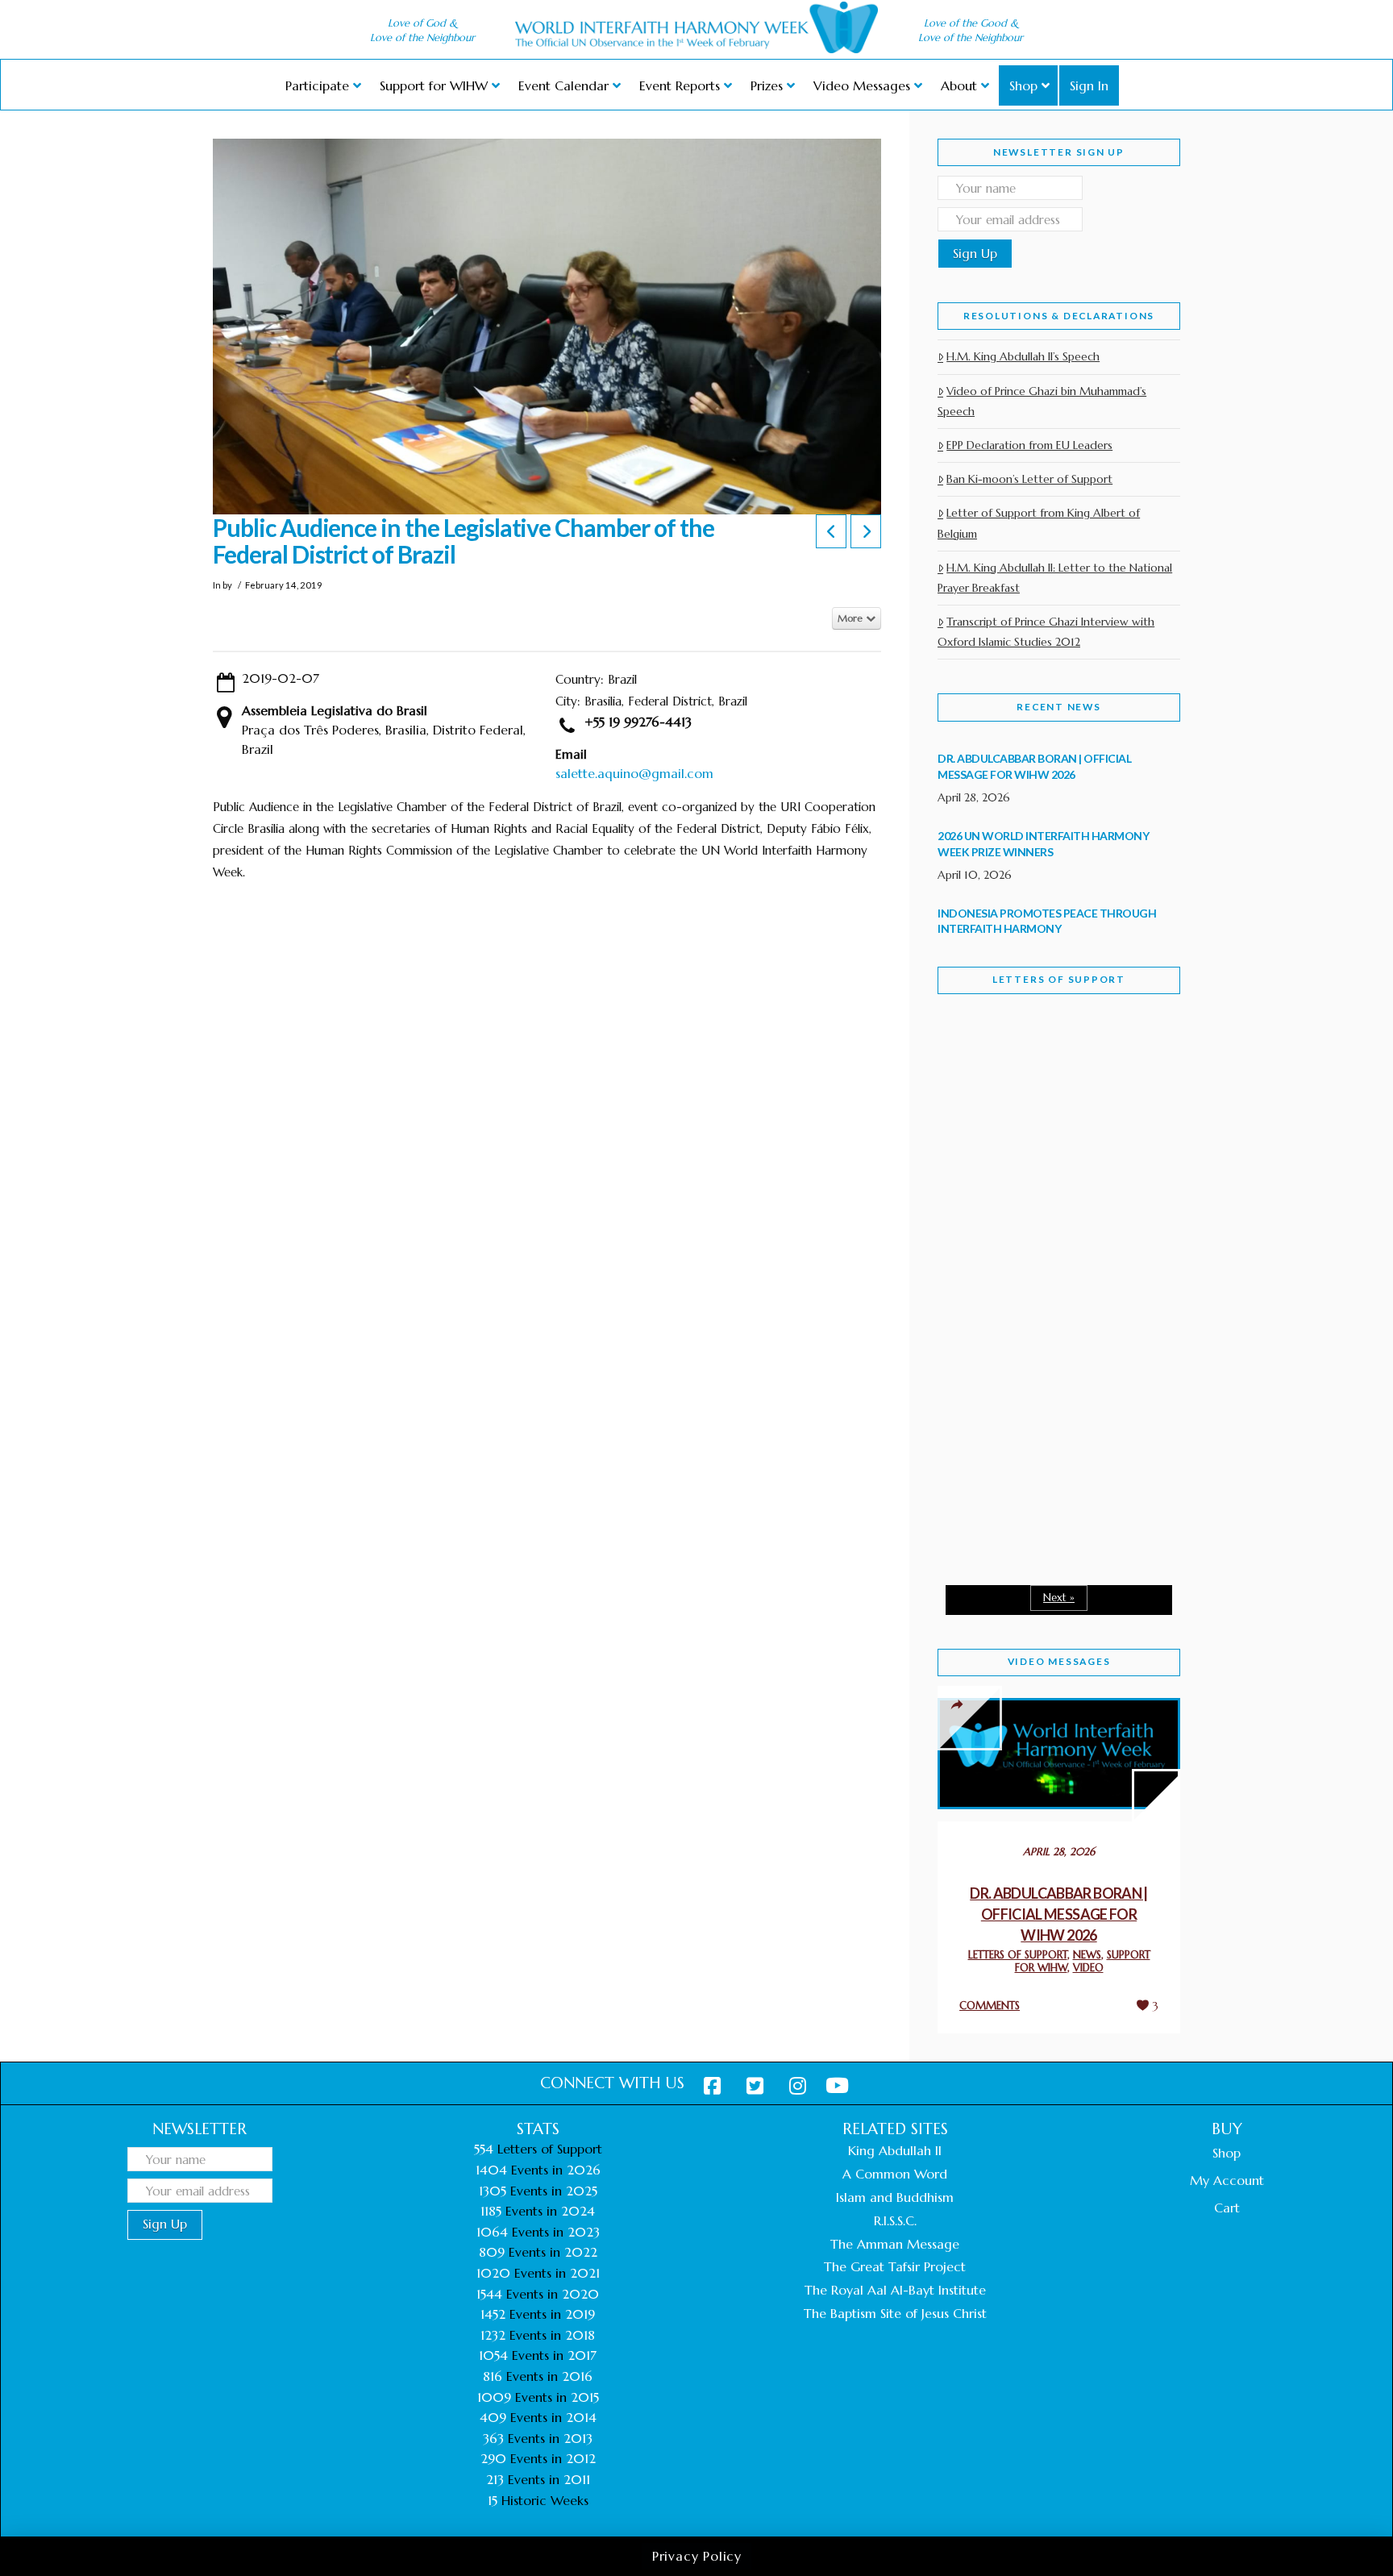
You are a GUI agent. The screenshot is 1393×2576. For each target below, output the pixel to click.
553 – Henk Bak (1021, 1435)
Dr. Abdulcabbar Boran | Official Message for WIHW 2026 (1059, 1914)
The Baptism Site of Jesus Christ (895, 2313)
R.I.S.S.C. (895, 2220)
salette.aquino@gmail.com (634, 773)
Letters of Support (1059, 979)
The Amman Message (895, 2244)
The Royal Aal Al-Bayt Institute (895, 2290)
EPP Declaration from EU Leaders (1029, 445)
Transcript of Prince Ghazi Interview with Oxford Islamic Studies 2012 (1046, 632)
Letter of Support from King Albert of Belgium (1039, 523)
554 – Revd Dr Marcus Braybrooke (1044, 1264)
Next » (1059, 1598)
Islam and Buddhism (895, 2197)
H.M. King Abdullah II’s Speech (1023, 356)
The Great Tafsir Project (895, 2266)
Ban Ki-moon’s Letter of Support (1029, 479)
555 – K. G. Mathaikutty (1049, 1072)
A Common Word (895, 2174)
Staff (979, 1151)
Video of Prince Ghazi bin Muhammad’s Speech (1042, 401)
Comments (990, 2006)
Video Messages (1059, 1661)
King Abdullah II (895, 2150)
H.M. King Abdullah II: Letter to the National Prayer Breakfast (1055, 578)
